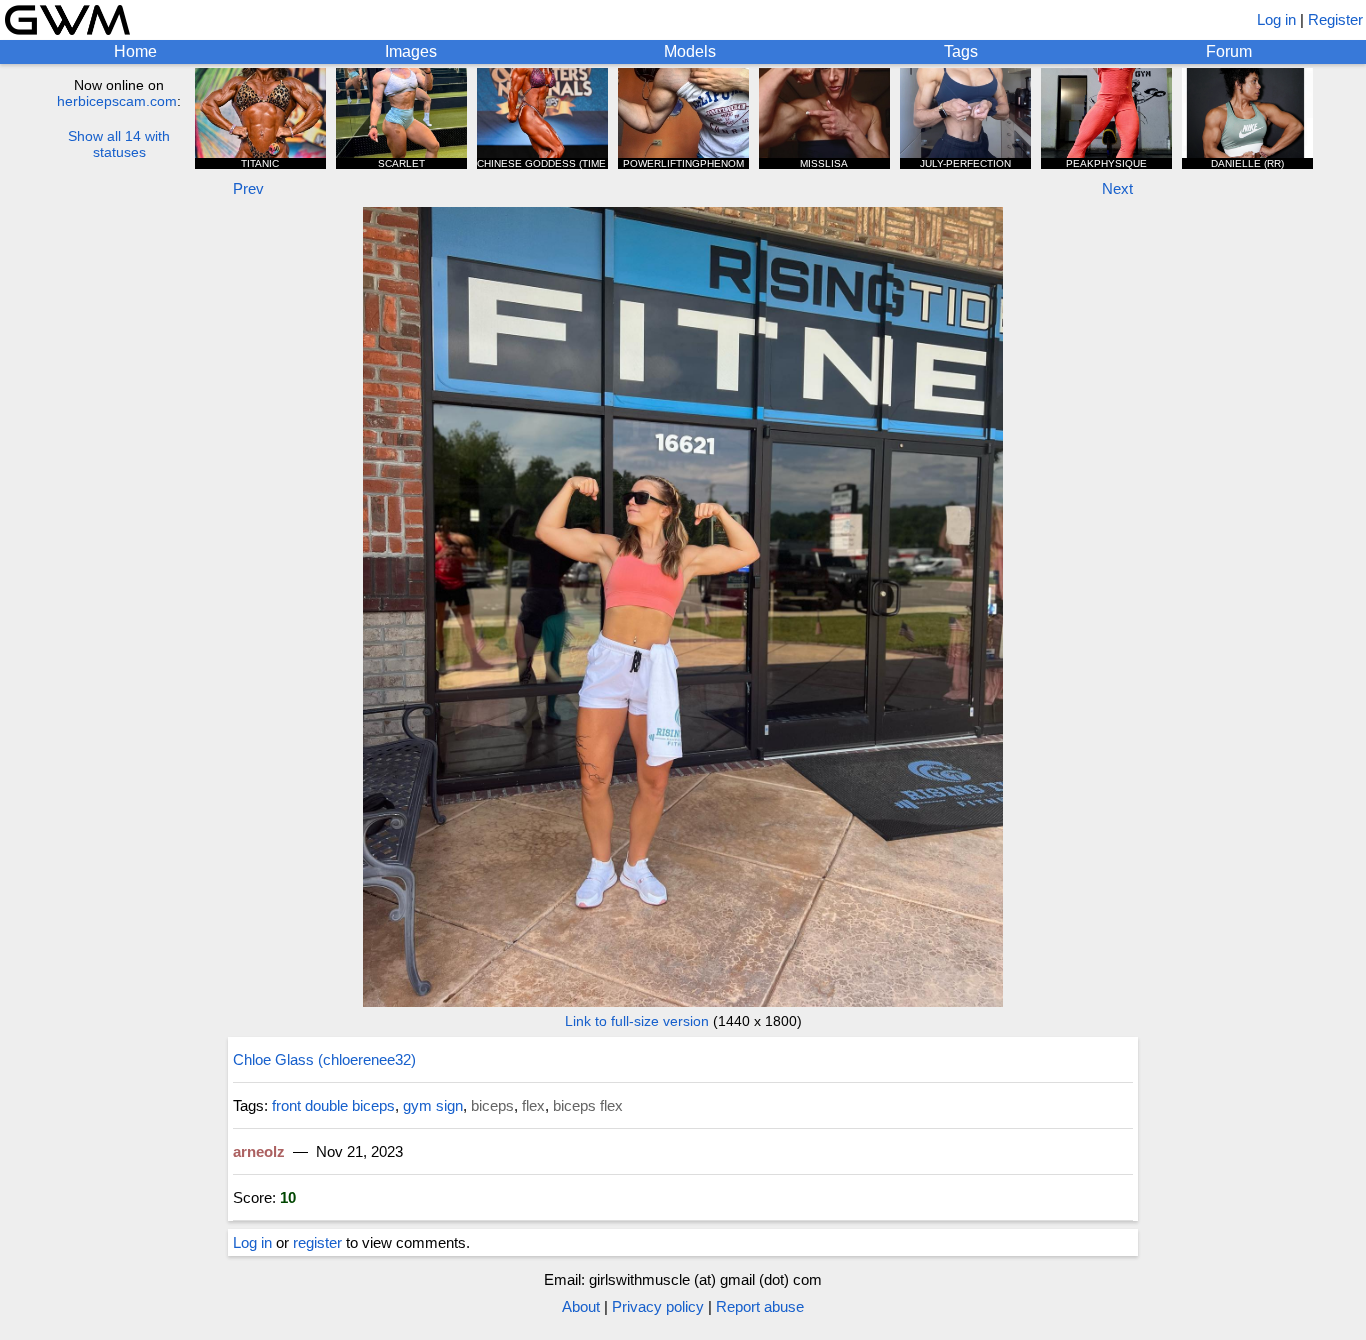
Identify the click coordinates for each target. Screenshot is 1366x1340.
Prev (248, 188)
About (581, 1306)
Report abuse (760, 1306)
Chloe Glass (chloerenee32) (324, 1059)
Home (135, 51)
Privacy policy (658, 1306)
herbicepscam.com (117, 101)
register (317, 1242)
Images (411, 51)
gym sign (433, 1105)
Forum (1229, 51)
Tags (961, 51)
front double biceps (333, 1105)
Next (1117, 188)
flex (533, 1105)
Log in (1276, 19)
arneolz (259, 1151)
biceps (492, 1105)
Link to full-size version (637, 1021)
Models (690, 51)
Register (1335, 19)
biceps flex (588, 1105)
